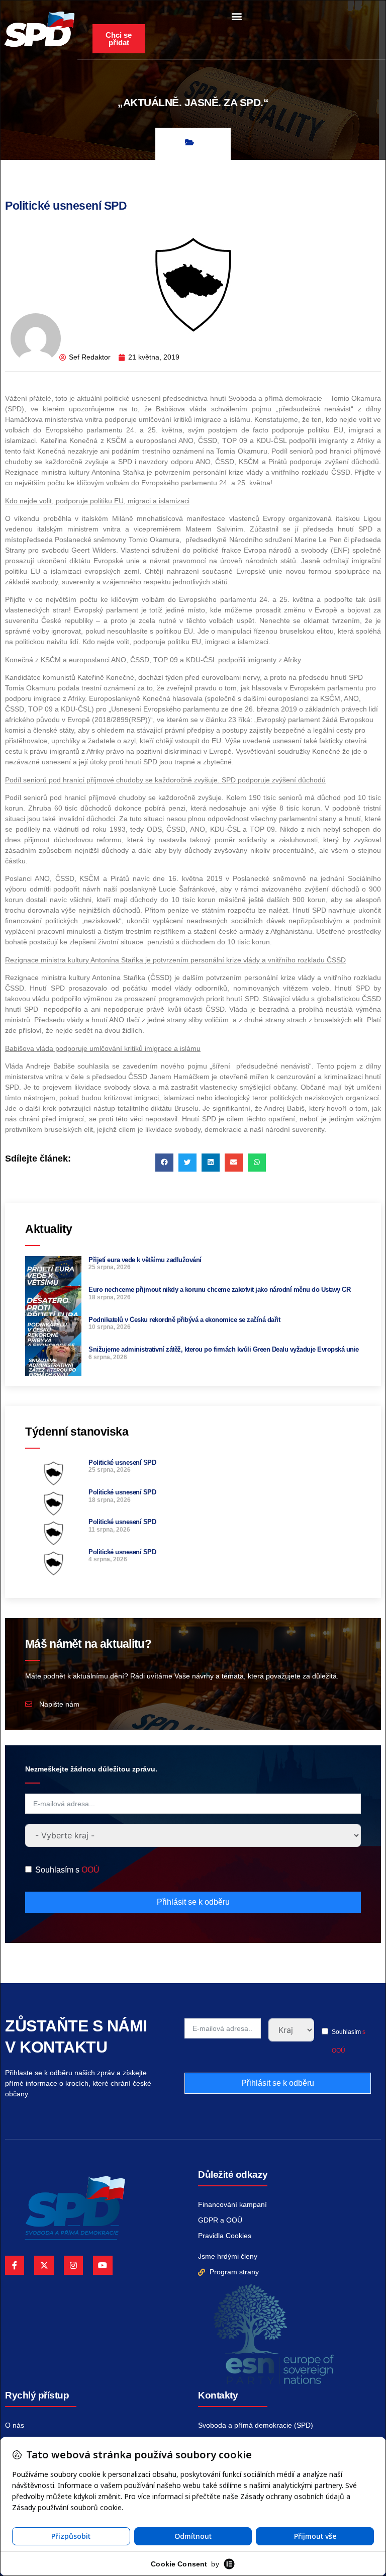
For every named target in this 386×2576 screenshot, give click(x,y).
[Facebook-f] (15, 2265)
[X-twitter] (44, 2265)
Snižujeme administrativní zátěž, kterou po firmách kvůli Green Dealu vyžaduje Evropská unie (224, 1349)
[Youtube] (103, 2265)
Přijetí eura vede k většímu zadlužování (145, 1260)
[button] (236, 16)
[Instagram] (73, 2265)
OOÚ (90, 1870)
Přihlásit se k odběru (193, 1902)
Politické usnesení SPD (122, 1462)
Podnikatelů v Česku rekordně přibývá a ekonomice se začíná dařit (184, 1320)
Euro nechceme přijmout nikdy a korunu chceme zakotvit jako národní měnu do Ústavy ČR (219, 1290)
